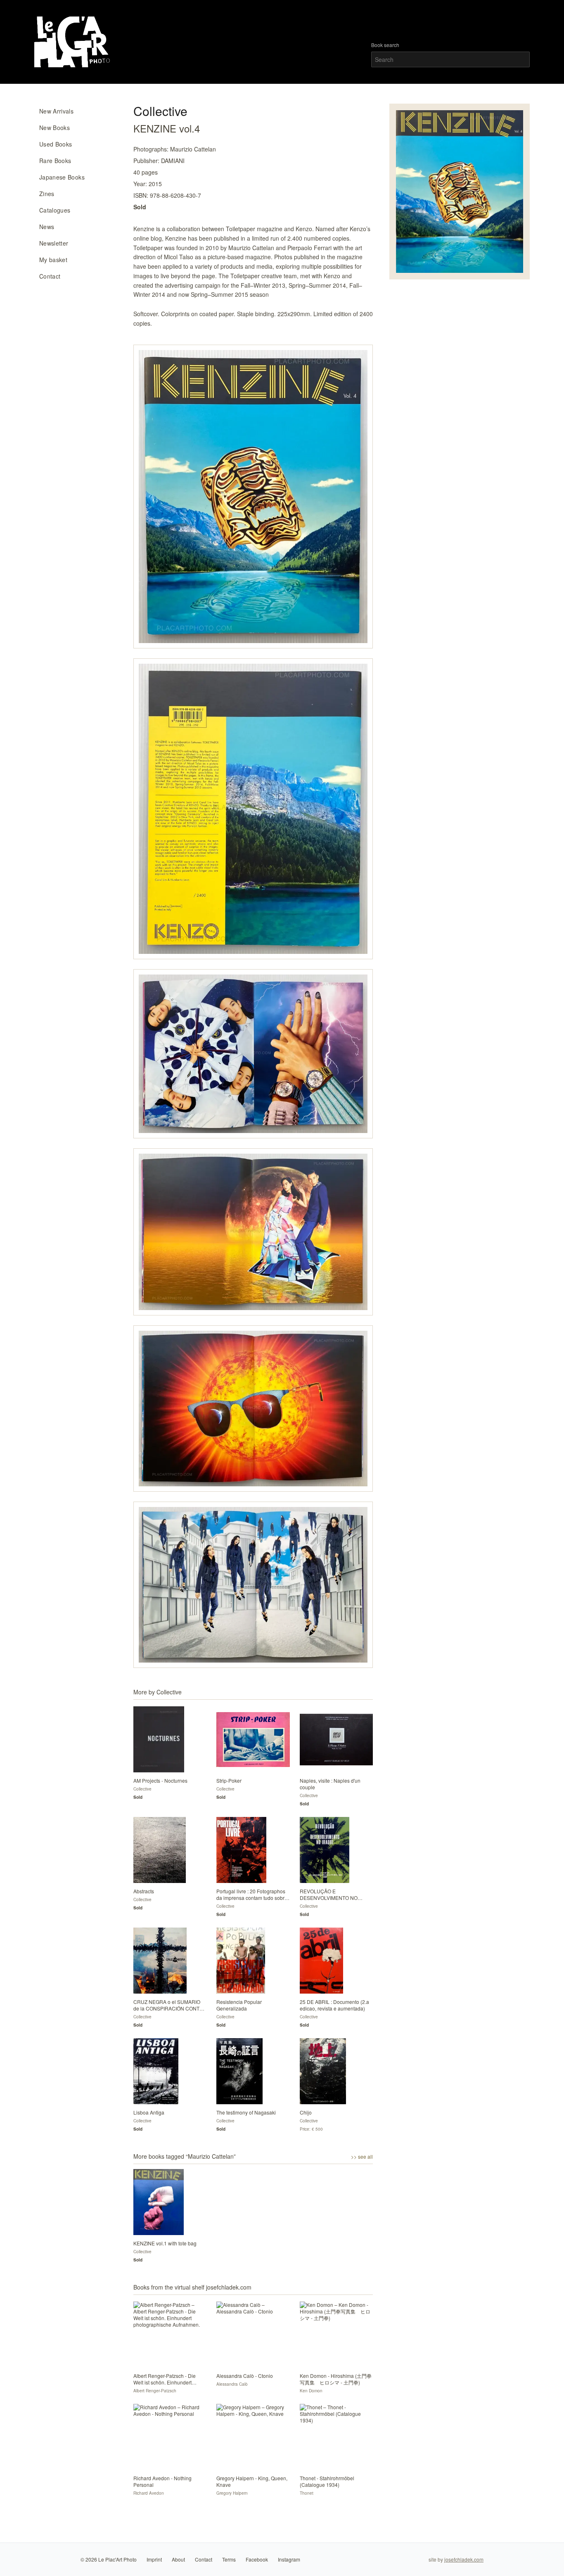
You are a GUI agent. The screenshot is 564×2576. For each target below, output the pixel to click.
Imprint (154, 2559)
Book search (385, 45)
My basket (53, 260)
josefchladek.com (464, 2559)
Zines (47, 194)
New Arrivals (56, 111)
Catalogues (55, 210)
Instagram (289, 2559)
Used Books (56, 144)
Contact (50, 276)
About (178, 2559)
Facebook (257, 2559)
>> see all (362, 2157)
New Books (55, 128)
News (47, 227)
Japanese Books (62, 177)
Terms (229, 2559)
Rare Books (55, 161)
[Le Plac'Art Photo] (73, 42)
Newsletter (54, 243)
